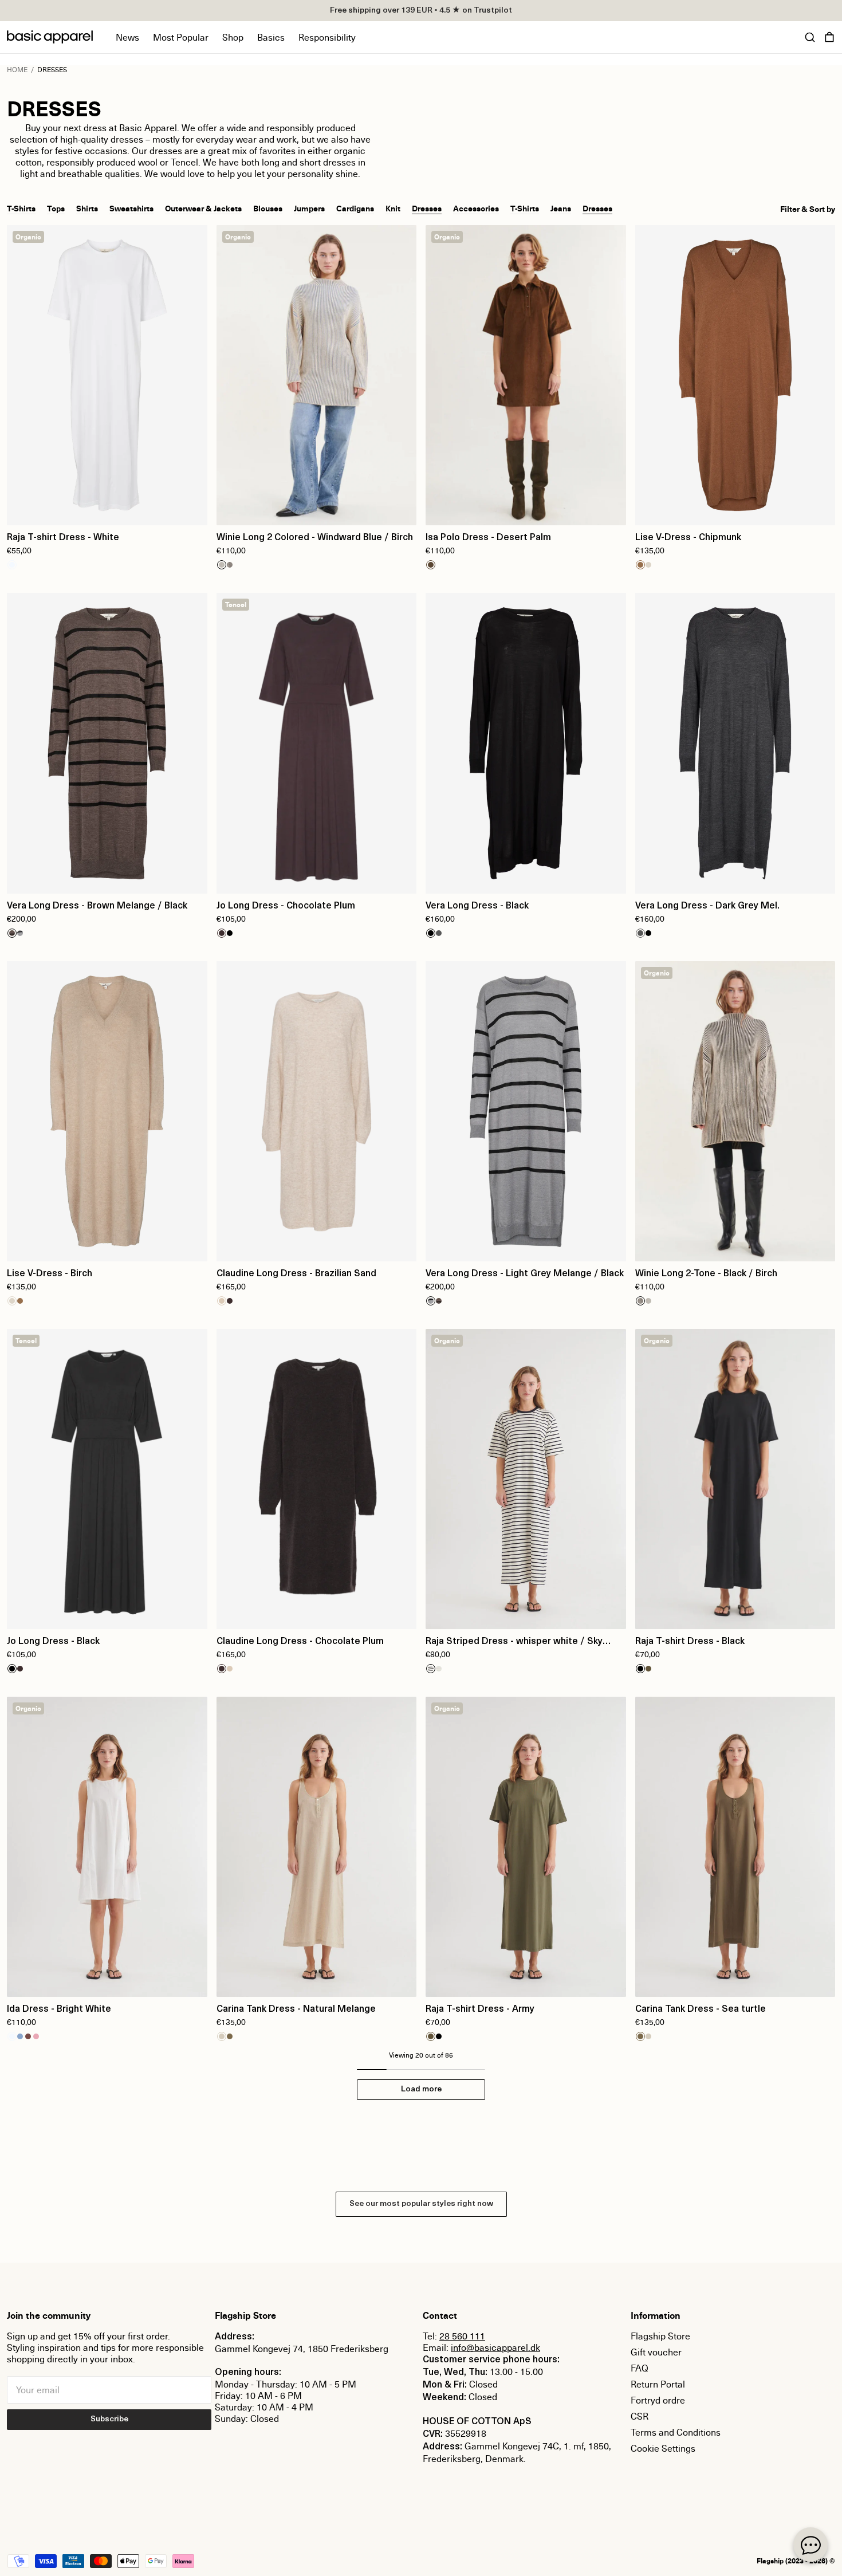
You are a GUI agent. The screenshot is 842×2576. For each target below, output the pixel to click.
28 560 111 (462, 2336)
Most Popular (181, 37)
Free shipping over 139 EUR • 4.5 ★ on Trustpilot (421, 11)
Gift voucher (656, 2352)
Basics (271, 37)
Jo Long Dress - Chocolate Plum (286, 906)
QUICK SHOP (107, 509)
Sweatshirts (131, 208)
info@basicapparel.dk (495, 2347)
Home (17, 70)
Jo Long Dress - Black (53, 1642)
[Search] (810, 37)
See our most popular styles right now (421, 2204)
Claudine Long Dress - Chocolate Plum (300, 1642)
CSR (640, 2416)
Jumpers (309, 208)
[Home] (50, 37)
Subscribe (109, 2419)
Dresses (427, 208)
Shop (233, 37)
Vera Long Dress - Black (477, 906)
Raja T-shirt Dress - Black (690, 1642)
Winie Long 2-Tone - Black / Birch (706, 1274)
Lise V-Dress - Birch (50, 1274)
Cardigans (355, 208)
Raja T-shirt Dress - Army (480, 2009)
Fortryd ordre (658, 2400)
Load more (421, 2089)
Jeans (561, 208)
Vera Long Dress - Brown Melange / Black (97, 906)
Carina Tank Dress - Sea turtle (701, 2009)
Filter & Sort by (808, 209)
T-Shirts (21, 208)
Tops (56, 208)
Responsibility (327, 37)
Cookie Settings (663, 2448)
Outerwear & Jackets (203, 208)
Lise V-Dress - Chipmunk (688, 538)
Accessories (476, 208)
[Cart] (829, 37)
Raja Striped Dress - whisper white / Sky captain (514, 1643)
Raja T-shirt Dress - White (63, 538)
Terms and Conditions (676, 2432)
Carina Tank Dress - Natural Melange (296, 2009)
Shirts (87, 208)
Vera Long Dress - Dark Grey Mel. (707, 906)
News (127, 37)
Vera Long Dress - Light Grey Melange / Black (525, 1274)
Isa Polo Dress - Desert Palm (488, 538)
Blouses (268, 208)
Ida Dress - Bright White (59, 2009)
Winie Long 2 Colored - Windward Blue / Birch (315, 538)
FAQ (640, 2368)
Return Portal (658, 2384)
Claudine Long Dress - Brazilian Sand (296, 1274)
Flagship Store (660, 2336)
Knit (393, 208)
